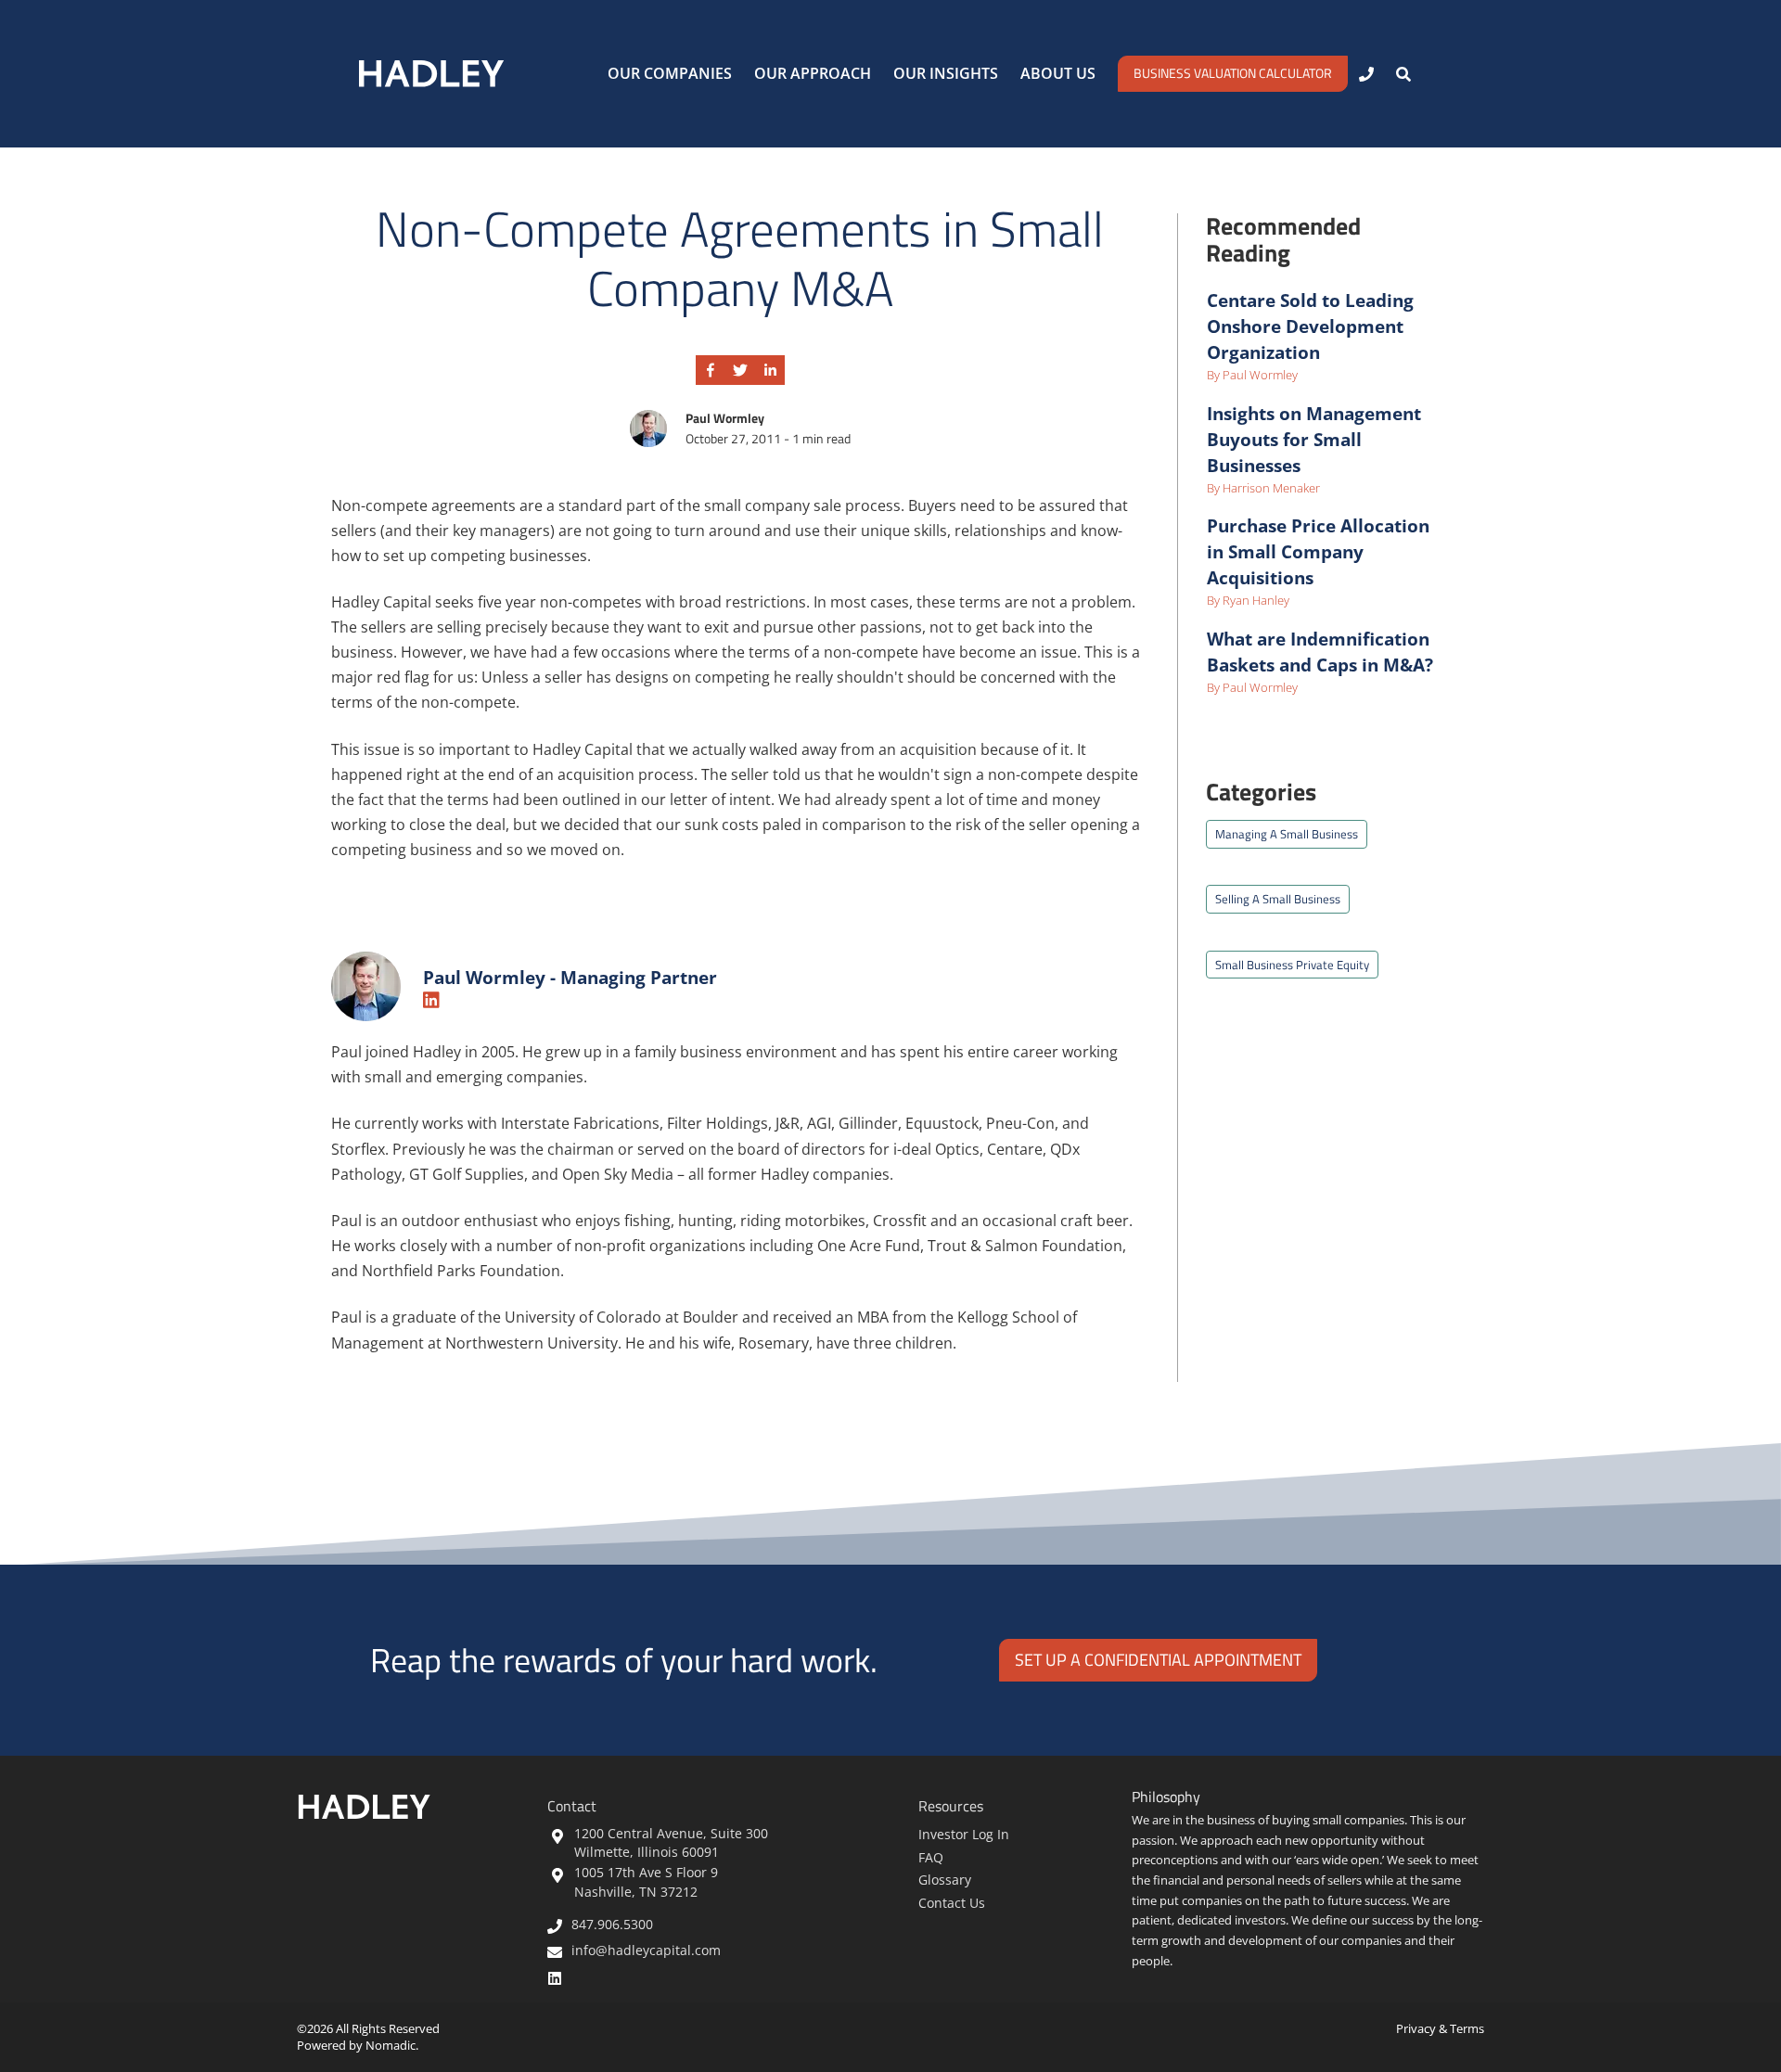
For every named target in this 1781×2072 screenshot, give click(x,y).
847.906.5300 (612, 1926)
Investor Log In (964, 1834)
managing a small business (1287, 834)
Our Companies (670, 73)
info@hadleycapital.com (646, 1952)
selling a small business (1278, 899)
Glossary (945, 1880)
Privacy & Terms (1440, 2028)
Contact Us (952, 1903)
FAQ (931, 1857)
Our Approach (813, 73)
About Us (1058, 73)
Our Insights (946, 73)
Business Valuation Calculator (1233, 73)
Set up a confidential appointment (1158, 1660)
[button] (1403, 74)
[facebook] (711, 371)
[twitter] (740, 371)
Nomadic (391, 2045)
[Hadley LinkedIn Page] (559, 1977)
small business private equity (1292, 965)
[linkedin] (770, 371)
